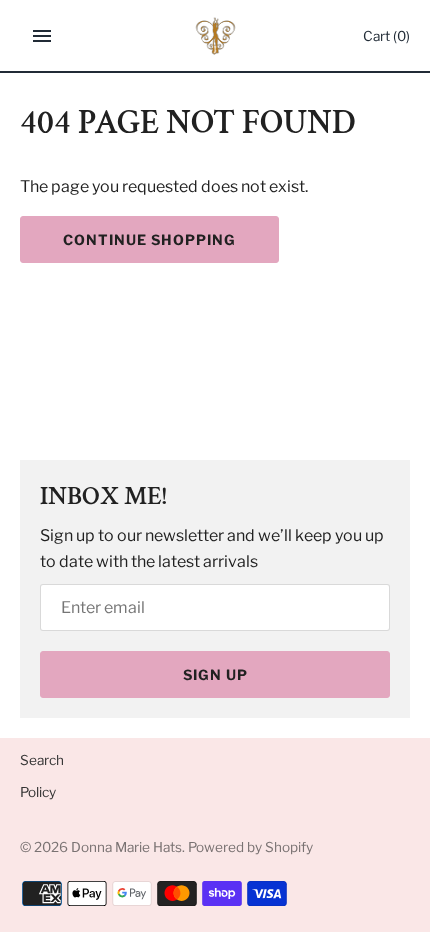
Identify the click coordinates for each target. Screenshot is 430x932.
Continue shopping (149, 239)
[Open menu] (42, 36)
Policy (38, 792)
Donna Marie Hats (126, 847)
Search (42, 760)
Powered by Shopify (250, 847)
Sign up (215, 674)
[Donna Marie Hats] (215, 36)
